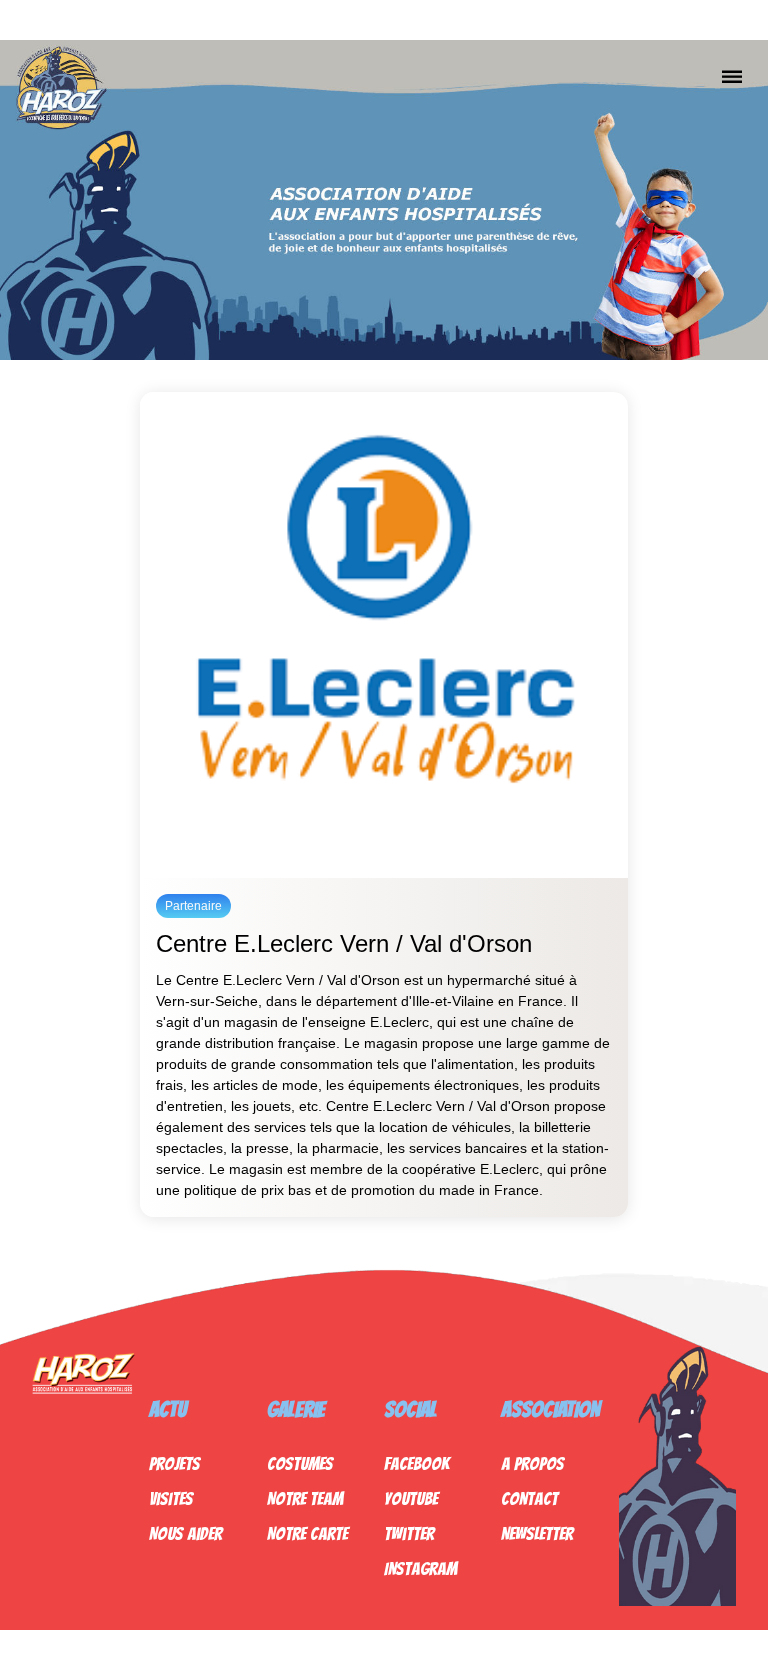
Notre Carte (307, 1533)
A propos (532, 1463)
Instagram (420, 1568)
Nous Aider (185, 1533)
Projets (174, 1463)
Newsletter (537, 1533)
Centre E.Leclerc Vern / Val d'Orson (344, 943)
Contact (529, 1498)
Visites (171, 1498)
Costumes (300, 1463)
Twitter (409, 1533)
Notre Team (305, 1498)
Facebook (416, 1463)
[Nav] (732, 76)
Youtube (411, 1498)
